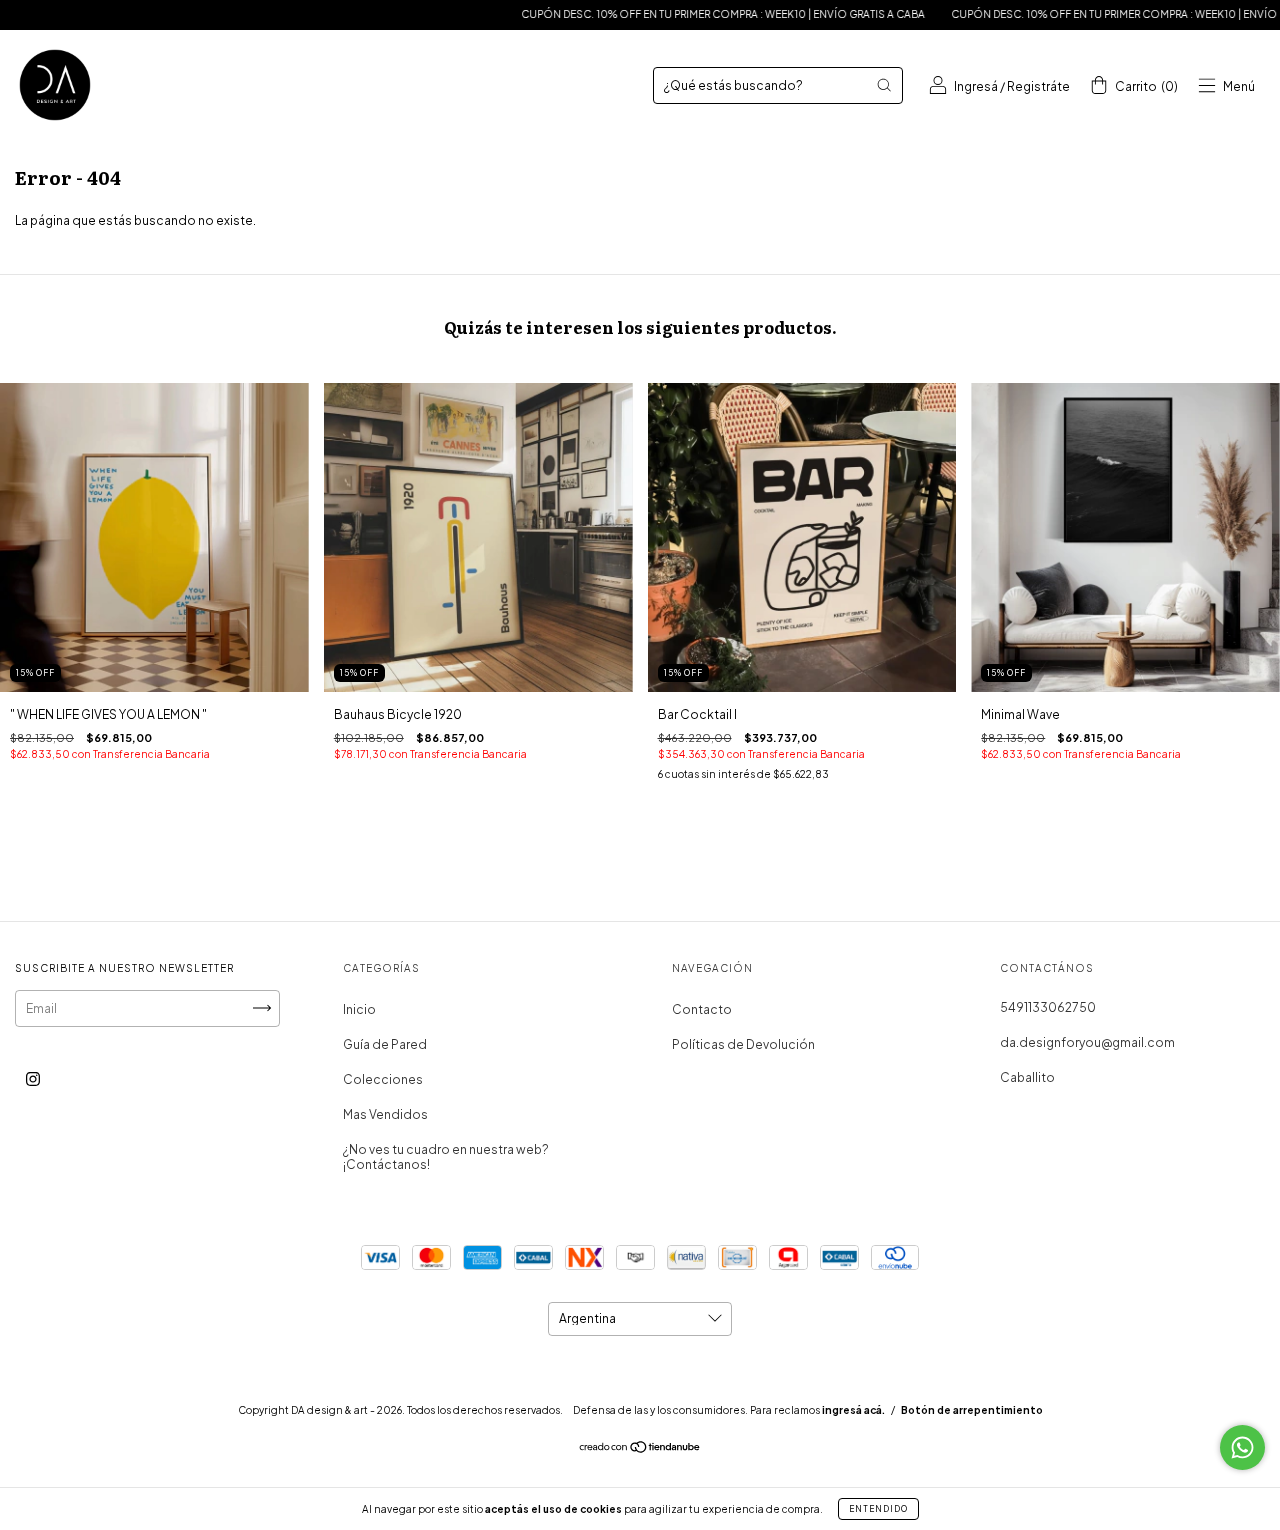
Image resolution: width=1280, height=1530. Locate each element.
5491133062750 (1048, 1007)
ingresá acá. (853, 1410)
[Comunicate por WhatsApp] (1242, 1447)
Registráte (1038, 86)
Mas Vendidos (385, 1114)
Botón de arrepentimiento (972, 1410)
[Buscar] (884, 85)
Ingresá (976, 86)
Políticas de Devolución (743, 1044)
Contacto (702, 1009)
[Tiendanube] (640, 1449)
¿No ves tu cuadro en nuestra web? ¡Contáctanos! (446, 1157)
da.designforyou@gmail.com (1087, 1042)
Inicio (359, 1009)
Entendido (878, 1509)
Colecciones (383, 1079)
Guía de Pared (385, 1044)
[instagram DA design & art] (33, 1078)
